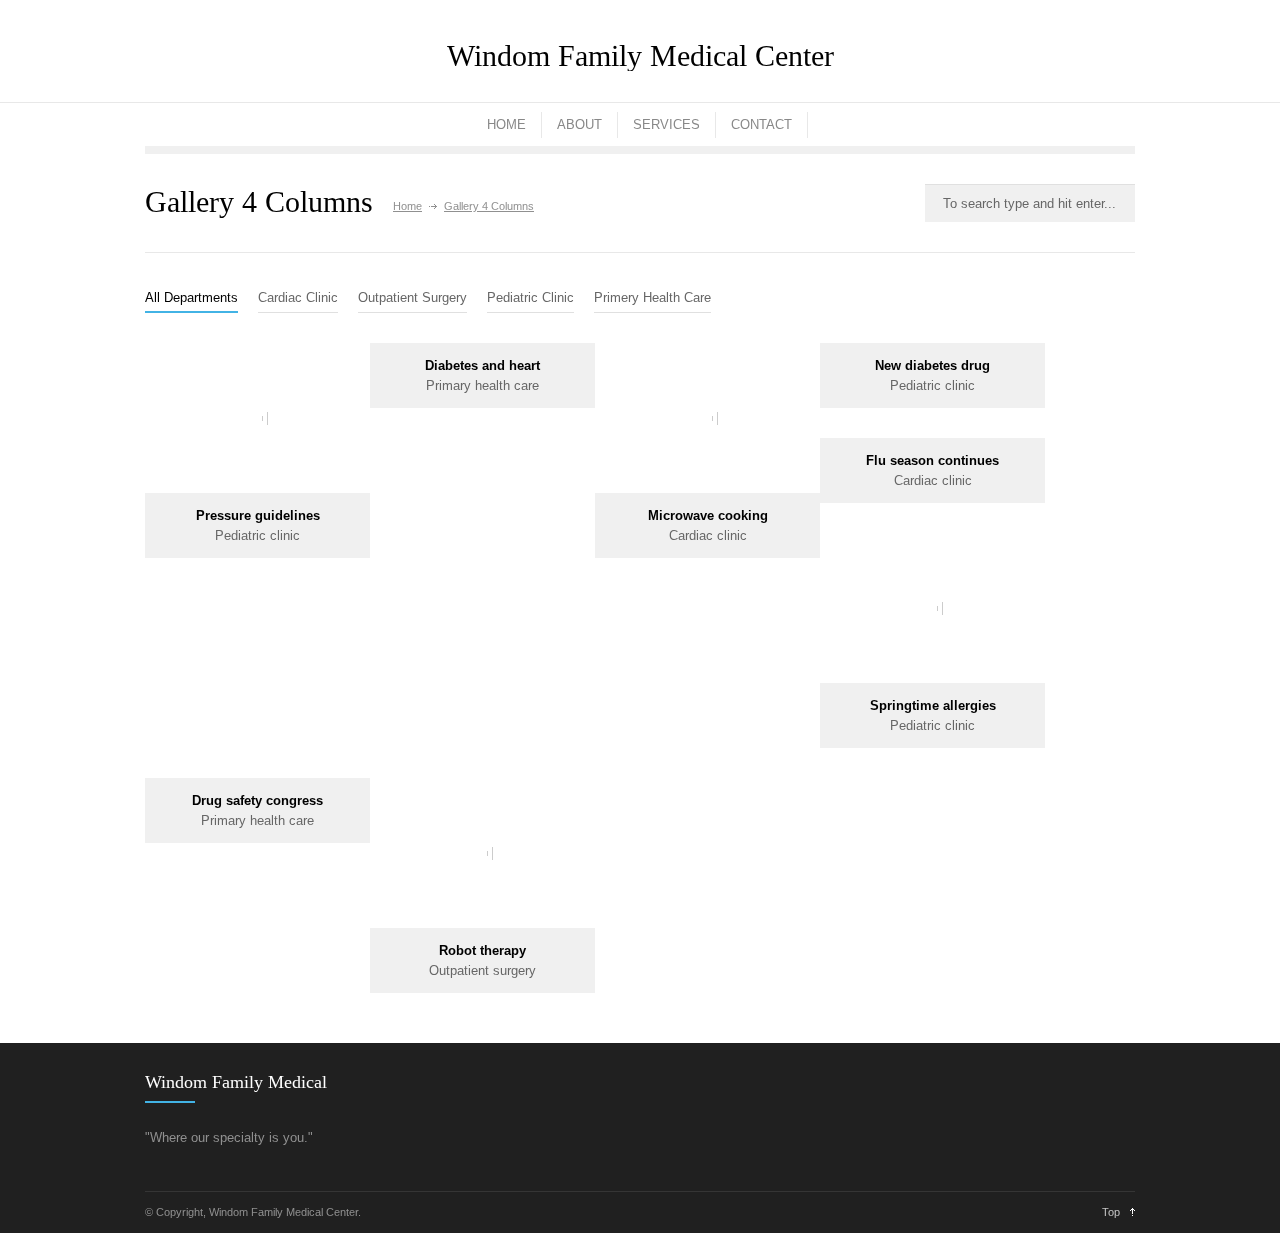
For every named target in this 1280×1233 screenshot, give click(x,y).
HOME (506, 124)
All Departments (191, 297)
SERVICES (666, 124)
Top (1111, 1212)
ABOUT (579, 124)
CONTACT (761, 124)
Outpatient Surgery (412, 297)
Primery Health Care (652, 297)
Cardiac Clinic (298, 297)
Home (407, 206)
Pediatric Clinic (530, 297)
